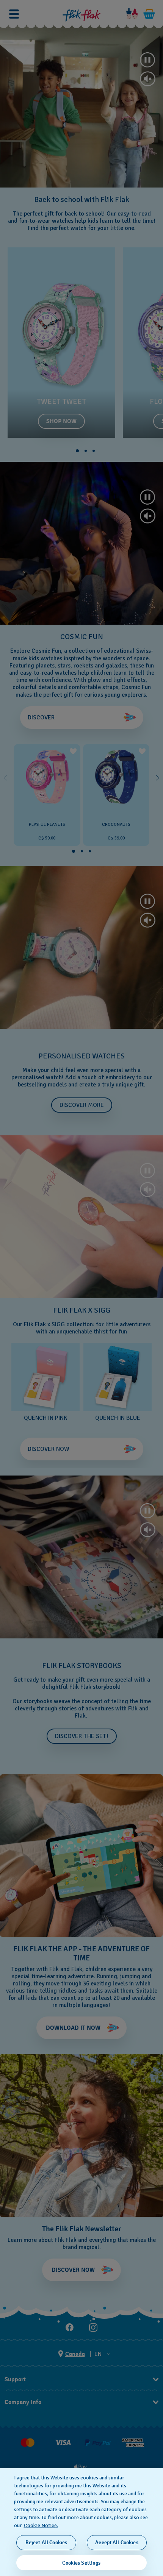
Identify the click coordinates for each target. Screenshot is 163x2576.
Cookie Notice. (41, 2525)
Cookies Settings (81, 2563)
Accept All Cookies (117, 2542)
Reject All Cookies (46, 2542)
